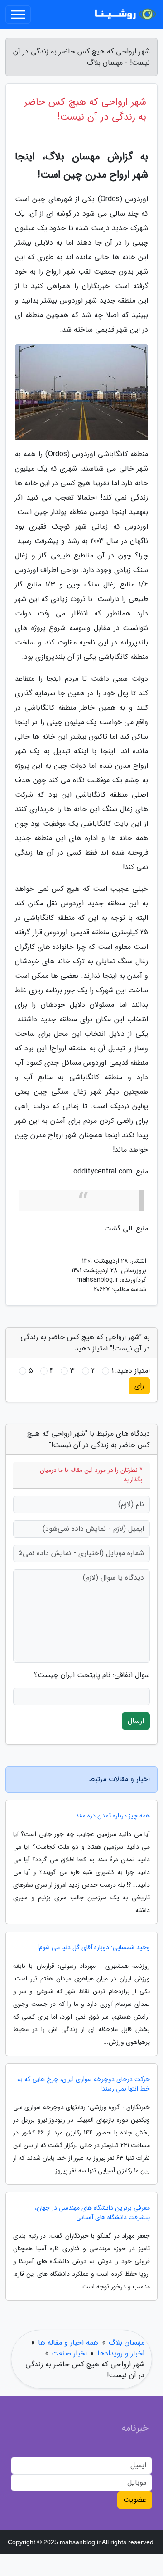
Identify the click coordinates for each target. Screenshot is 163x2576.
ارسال (136, 1721)
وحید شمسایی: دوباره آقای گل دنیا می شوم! (94, 1948)
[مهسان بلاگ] (124, 14)
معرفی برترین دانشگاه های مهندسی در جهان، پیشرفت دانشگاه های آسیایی (92, 2213)
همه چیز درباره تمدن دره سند (113, 1816)
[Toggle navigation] (18, 14)
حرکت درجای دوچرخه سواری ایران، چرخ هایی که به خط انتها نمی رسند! (84, 2084)
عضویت (135, 2500)
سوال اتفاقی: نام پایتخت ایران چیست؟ (92, 1675)
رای (139, 1386)
